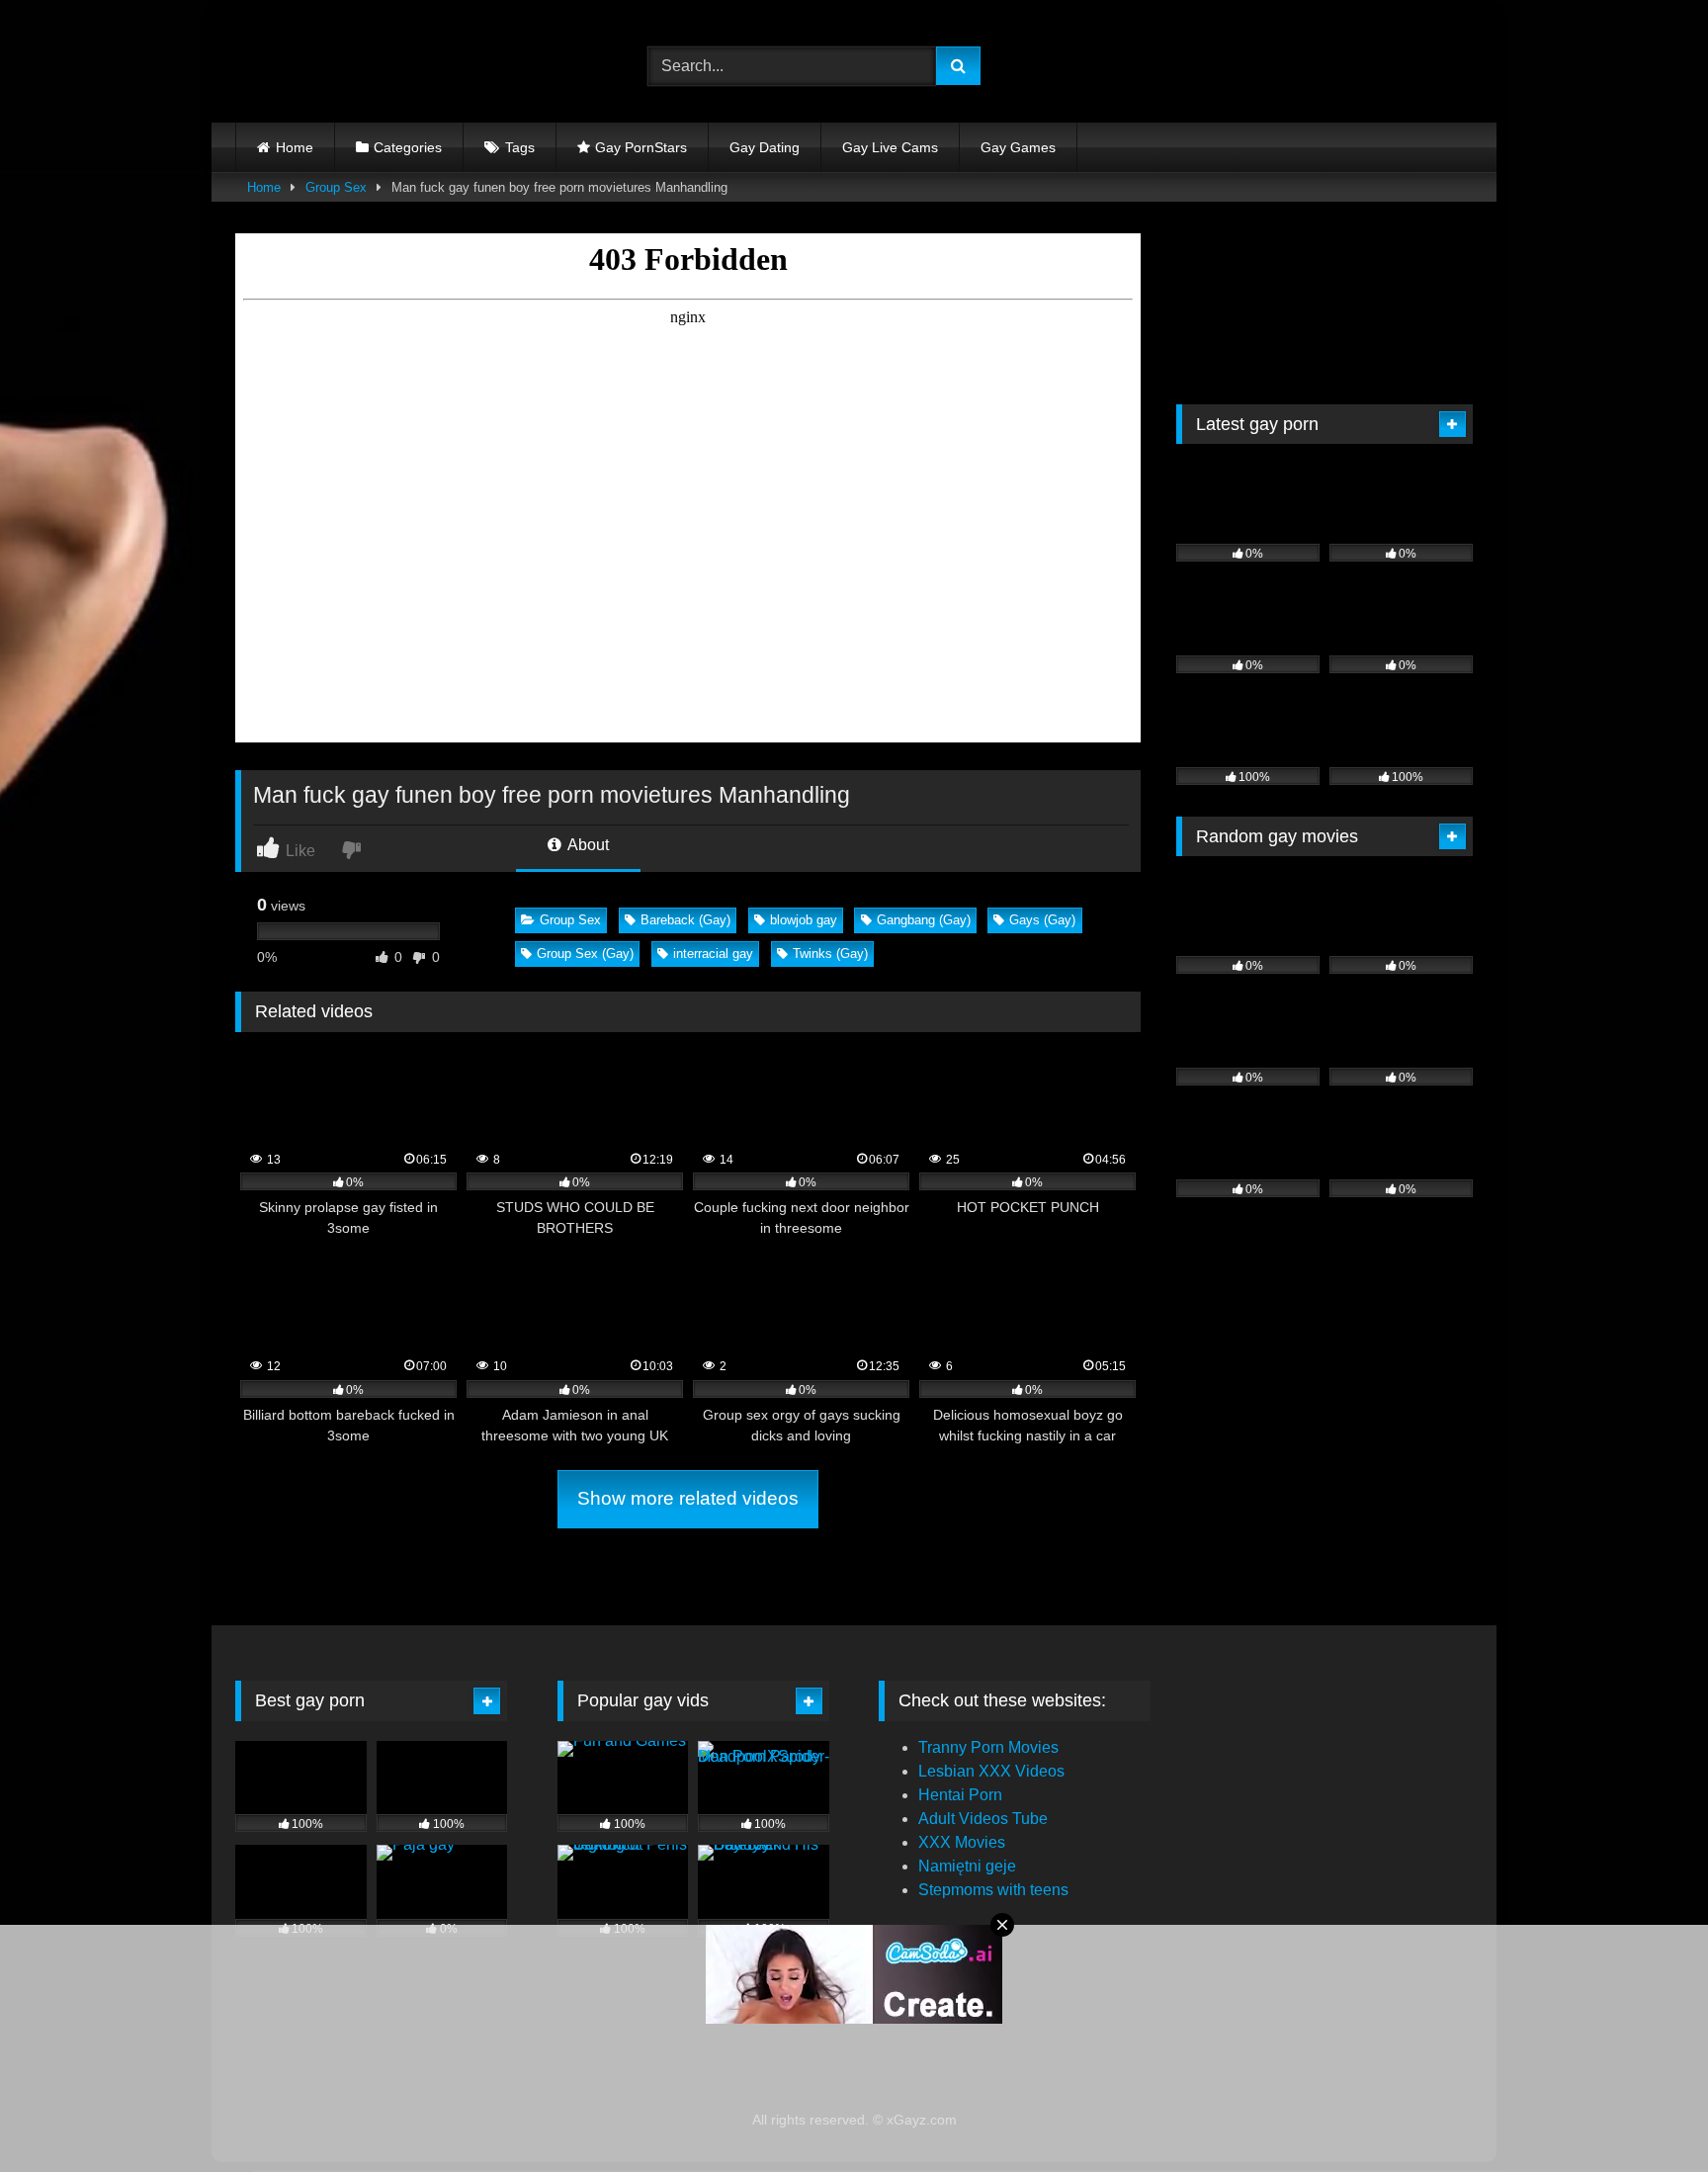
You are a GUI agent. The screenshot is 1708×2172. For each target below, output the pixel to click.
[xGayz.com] (324, 66)
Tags (520, 147)
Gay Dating (765, 147)
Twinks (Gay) (830, 954)
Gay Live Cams (890, 147)
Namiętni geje (967, 1866)
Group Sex (336, 187)
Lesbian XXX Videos (991, 1771)
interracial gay (713, 954)
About (587, 845)
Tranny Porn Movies (988, 1747)
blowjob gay (804, 920)
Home (295, 147)
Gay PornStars (641, 147)
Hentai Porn (960, 1795)
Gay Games (1018, 147)
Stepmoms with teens (993, 1890)
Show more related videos (688, 1498)
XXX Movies (962, 1842)
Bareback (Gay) (685, 920)
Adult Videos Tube (983, 1819)
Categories (408, 147)
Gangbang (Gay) (924, 920)
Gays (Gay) (1042, 920)
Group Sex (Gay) (585, 954)
